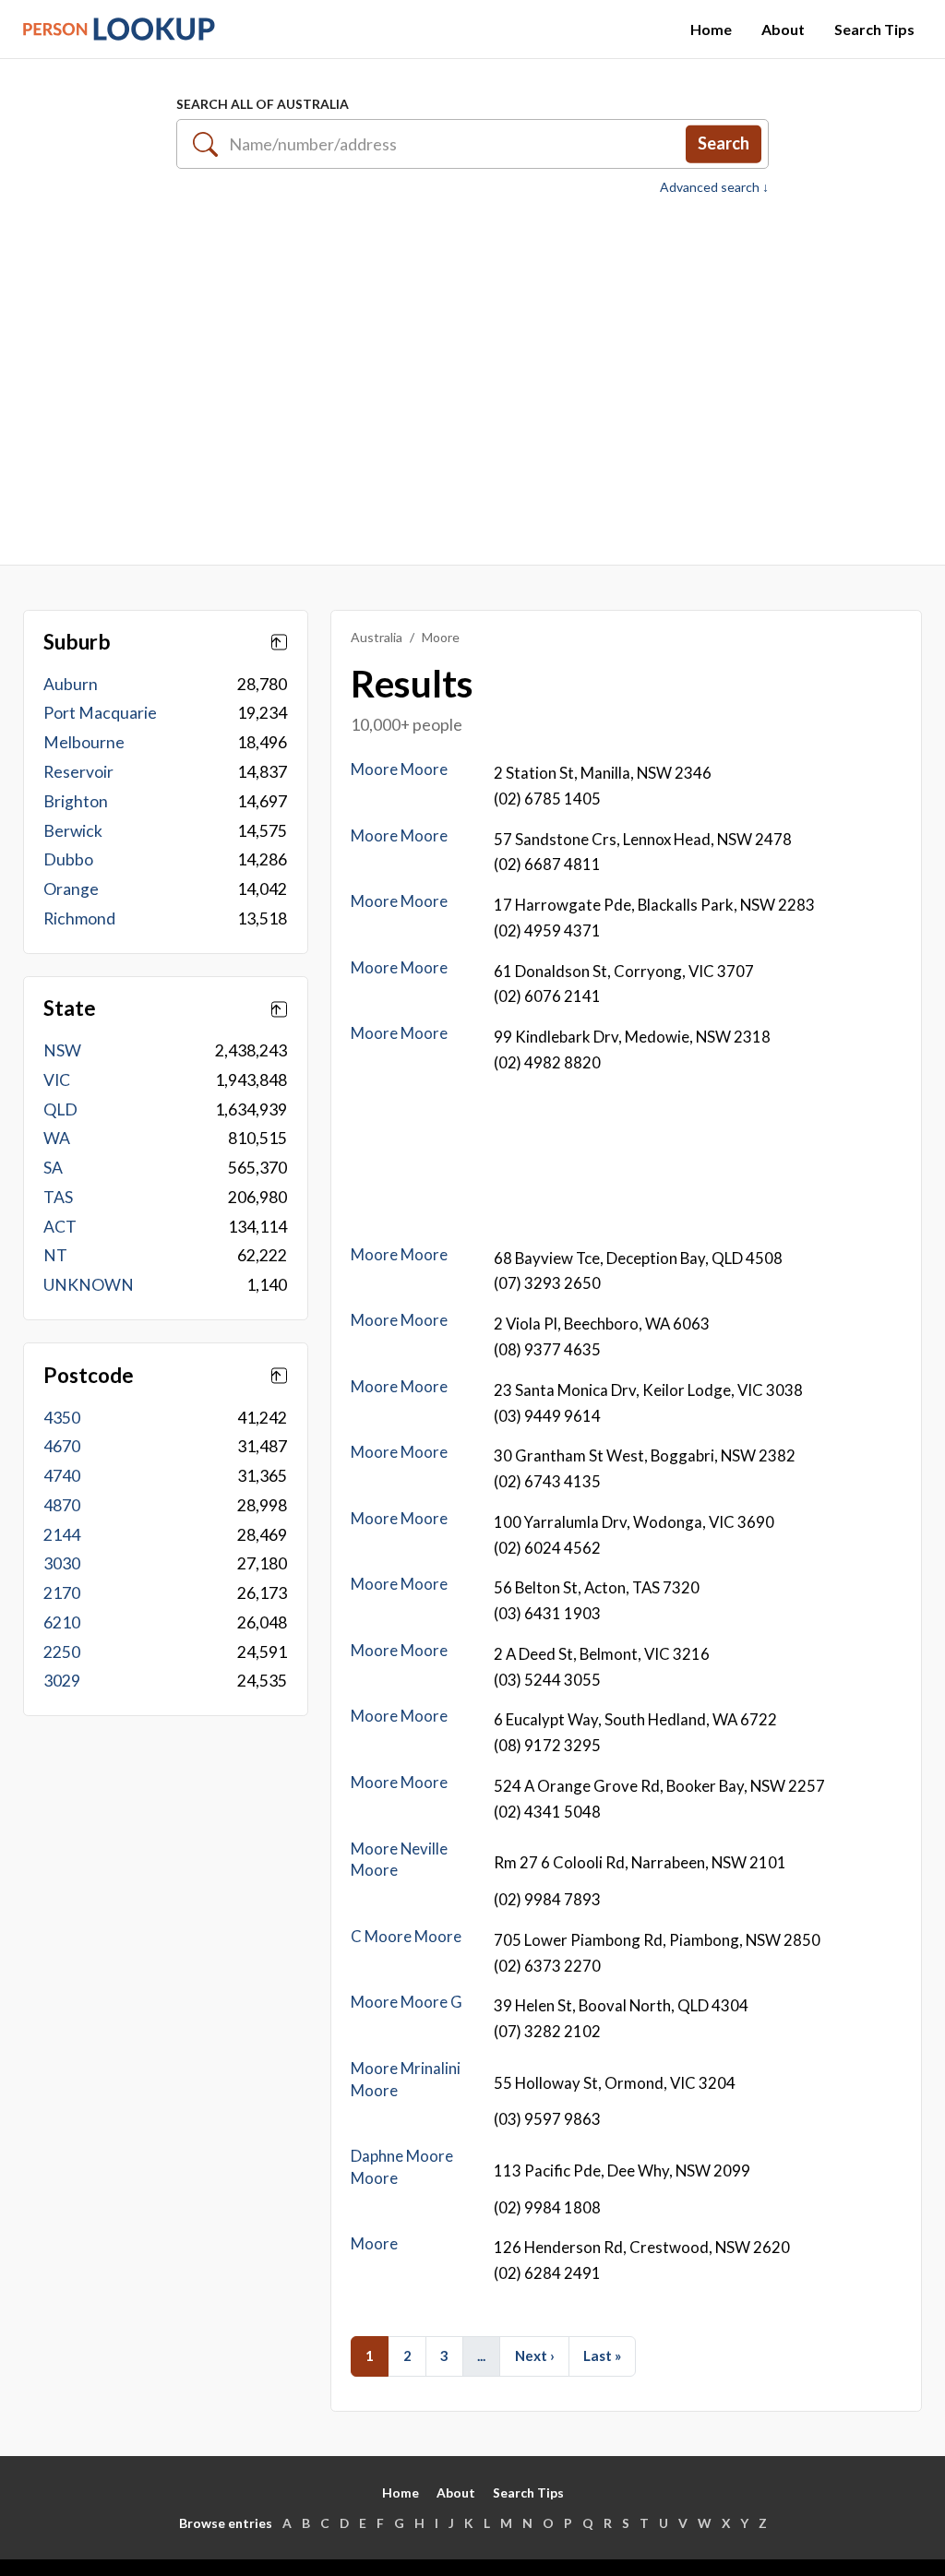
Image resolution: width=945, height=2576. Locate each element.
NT (55, 1255)
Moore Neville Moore (399, 1860)
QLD (60, 1109)
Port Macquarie (100, 713)
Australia (377, 637)
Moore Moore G (407, 2002)
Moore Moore (399, 769)
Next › (535, 2355)
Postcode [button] (89, 1376)
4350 (62, 1418)
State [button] (70, 1008)
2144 (62, 1535)
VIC (57, 1080)
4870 (62, 1505)
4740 (62, 1476)
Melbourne (84, 742)
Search (724, 143)
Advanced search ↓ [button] (714, 187)
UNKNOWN (89, 1285)
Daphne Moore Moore (402, 2167)
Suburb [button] (77, 642)
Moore (374, 2243)
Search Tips (874, 29)
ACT (60, 1227)
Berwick (73, 831)
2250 (62, 1652)
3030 (62, 1563)
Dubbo (68, 859)
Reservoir (78, 772)
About (783, 29)
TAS (58, 1197)
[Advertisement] (472, 376)
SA (53, 1168)
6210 (62, 1622)
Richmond (79, 918)
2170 (62, 1593)
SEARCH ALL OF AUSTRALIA (263, 104)
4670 (62, 1446)
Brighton (76, 801)
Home (711, 29)
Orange (71, 889)
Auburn (71, 684)
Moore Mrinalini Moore (406, 2079)
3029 (62, 1681)
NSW (62, 1050)
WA (57, 1138)
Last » (602, 2355)
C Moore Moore (406, 1936)
